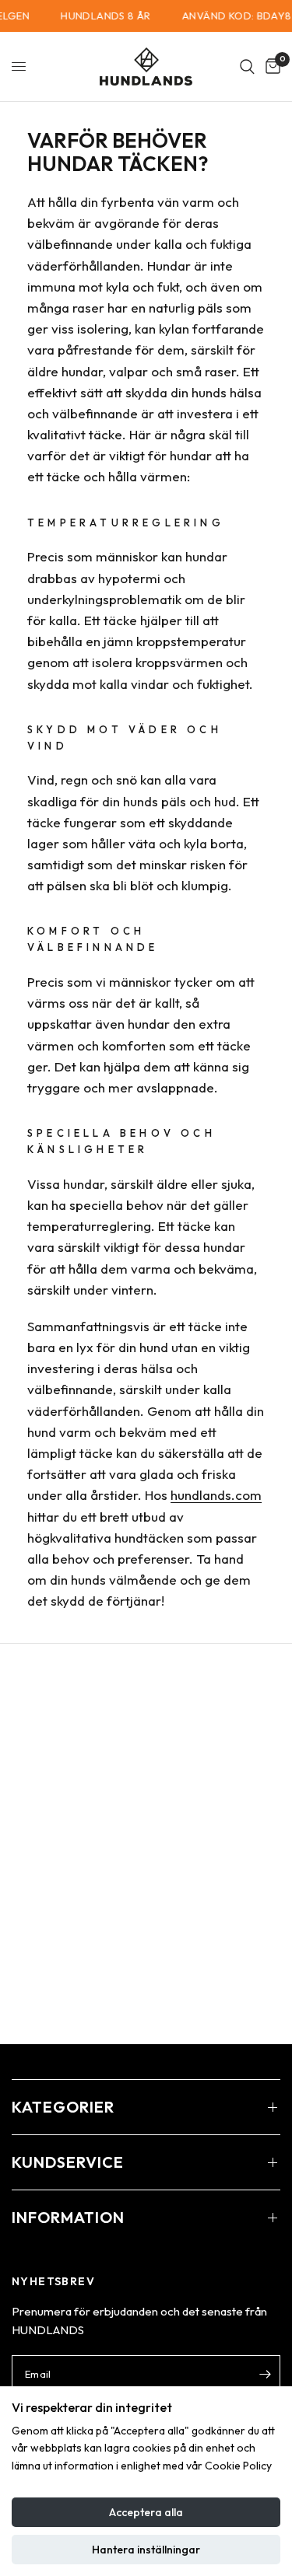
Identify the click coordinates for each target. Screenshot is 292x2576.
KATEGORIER (63, 2107)
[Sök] (247, 66)
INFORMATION (68, 2217)
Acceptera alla (146, 2512)
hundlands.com (216, 1495)
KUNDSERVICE (68, 2162)
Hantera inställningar (146, 2550)
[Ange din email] (265, 2374)
